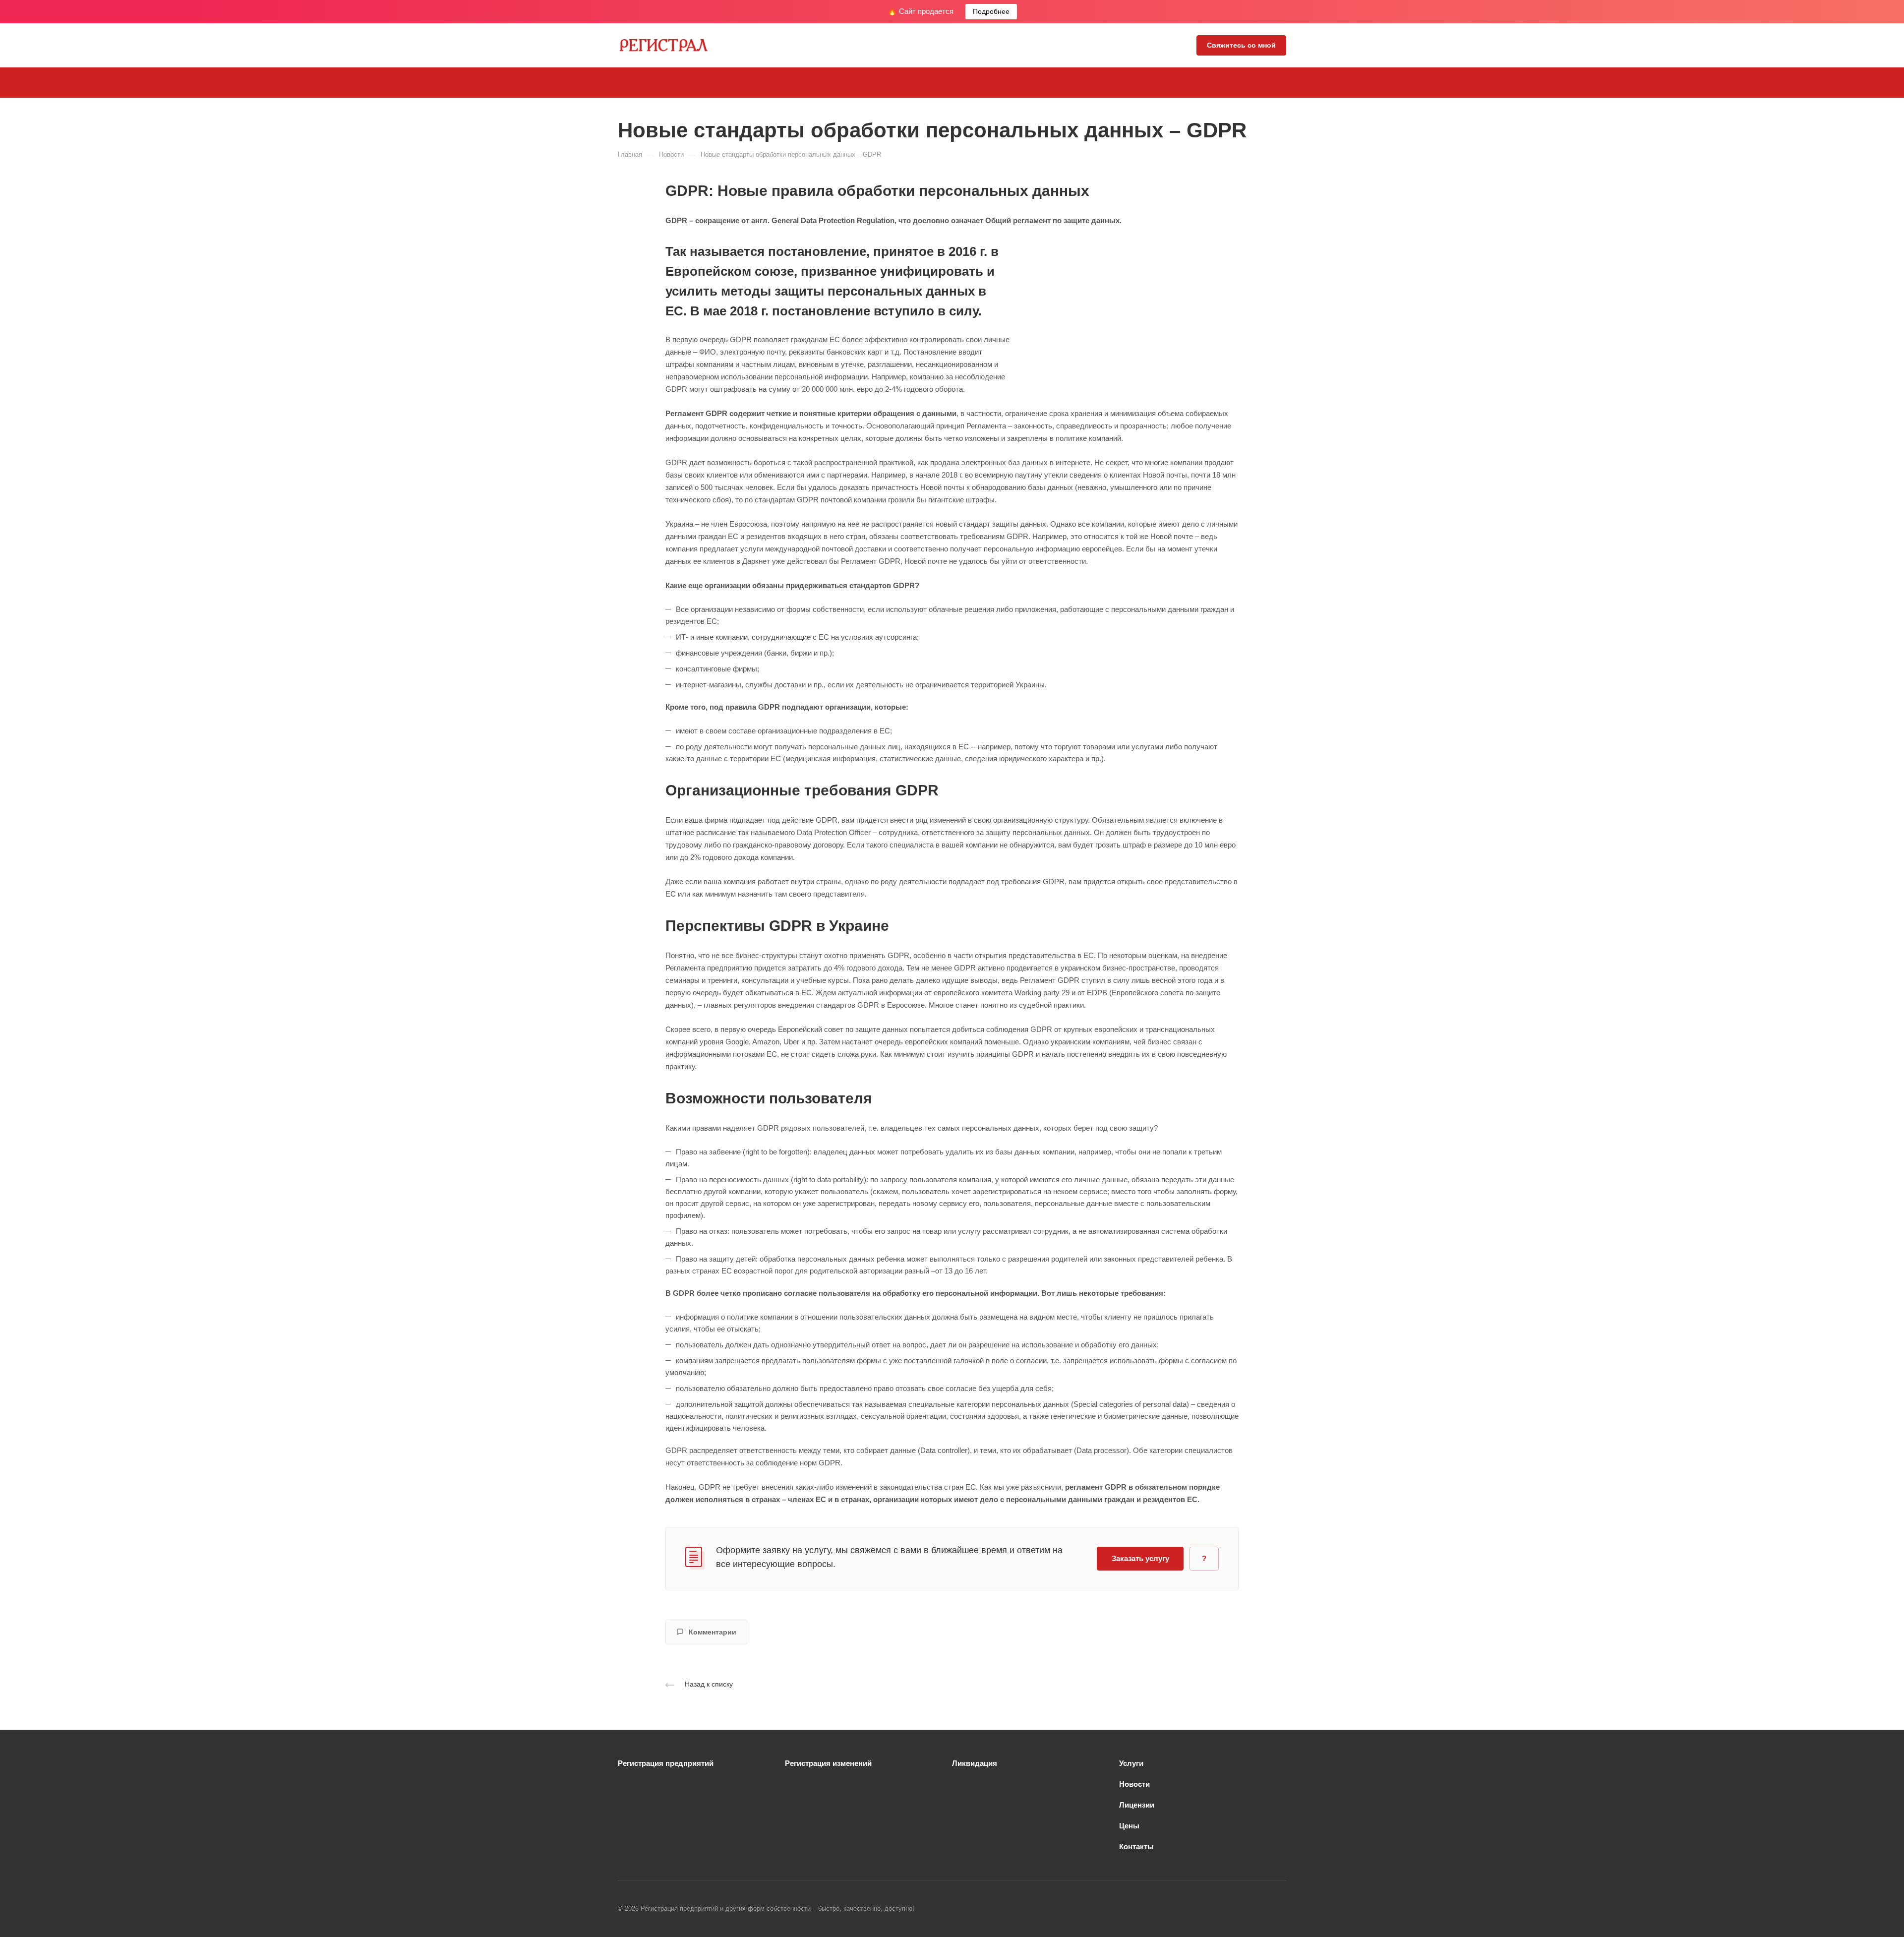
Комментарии (713, 1632)
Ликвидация (975, 1763)
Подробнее (991, 11)
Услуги (1131, 1763)
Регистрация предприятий (666, 1763)
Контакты (1136, 1846)
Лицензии (1137, 1805)
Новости (1134, 1784)
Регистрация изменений (828, 1763)
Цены (1129, 1826)
